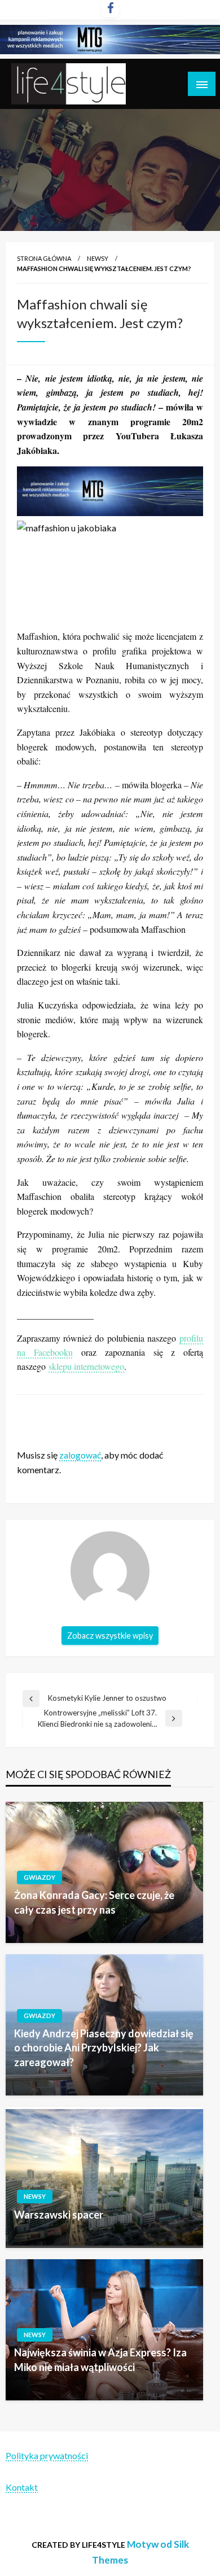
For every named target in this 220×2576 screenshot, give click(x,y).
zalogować (80, 1455)
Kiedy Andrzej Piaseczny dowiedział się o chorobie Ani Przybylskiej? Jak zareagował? (104, 2047)
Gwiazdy (39, 1877)
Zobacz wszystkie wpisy (110, 1636)
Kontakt (22, 2487)
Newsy (98, 258)
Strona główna (44, 258)
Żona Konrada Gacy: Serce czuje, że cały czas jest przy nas (94, 1902)
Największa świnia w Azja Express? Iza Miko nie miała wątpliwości (100, 2359)
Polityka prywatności (47, 2455)
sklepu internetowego (86, 1366)
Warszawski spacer (59, 2215)
